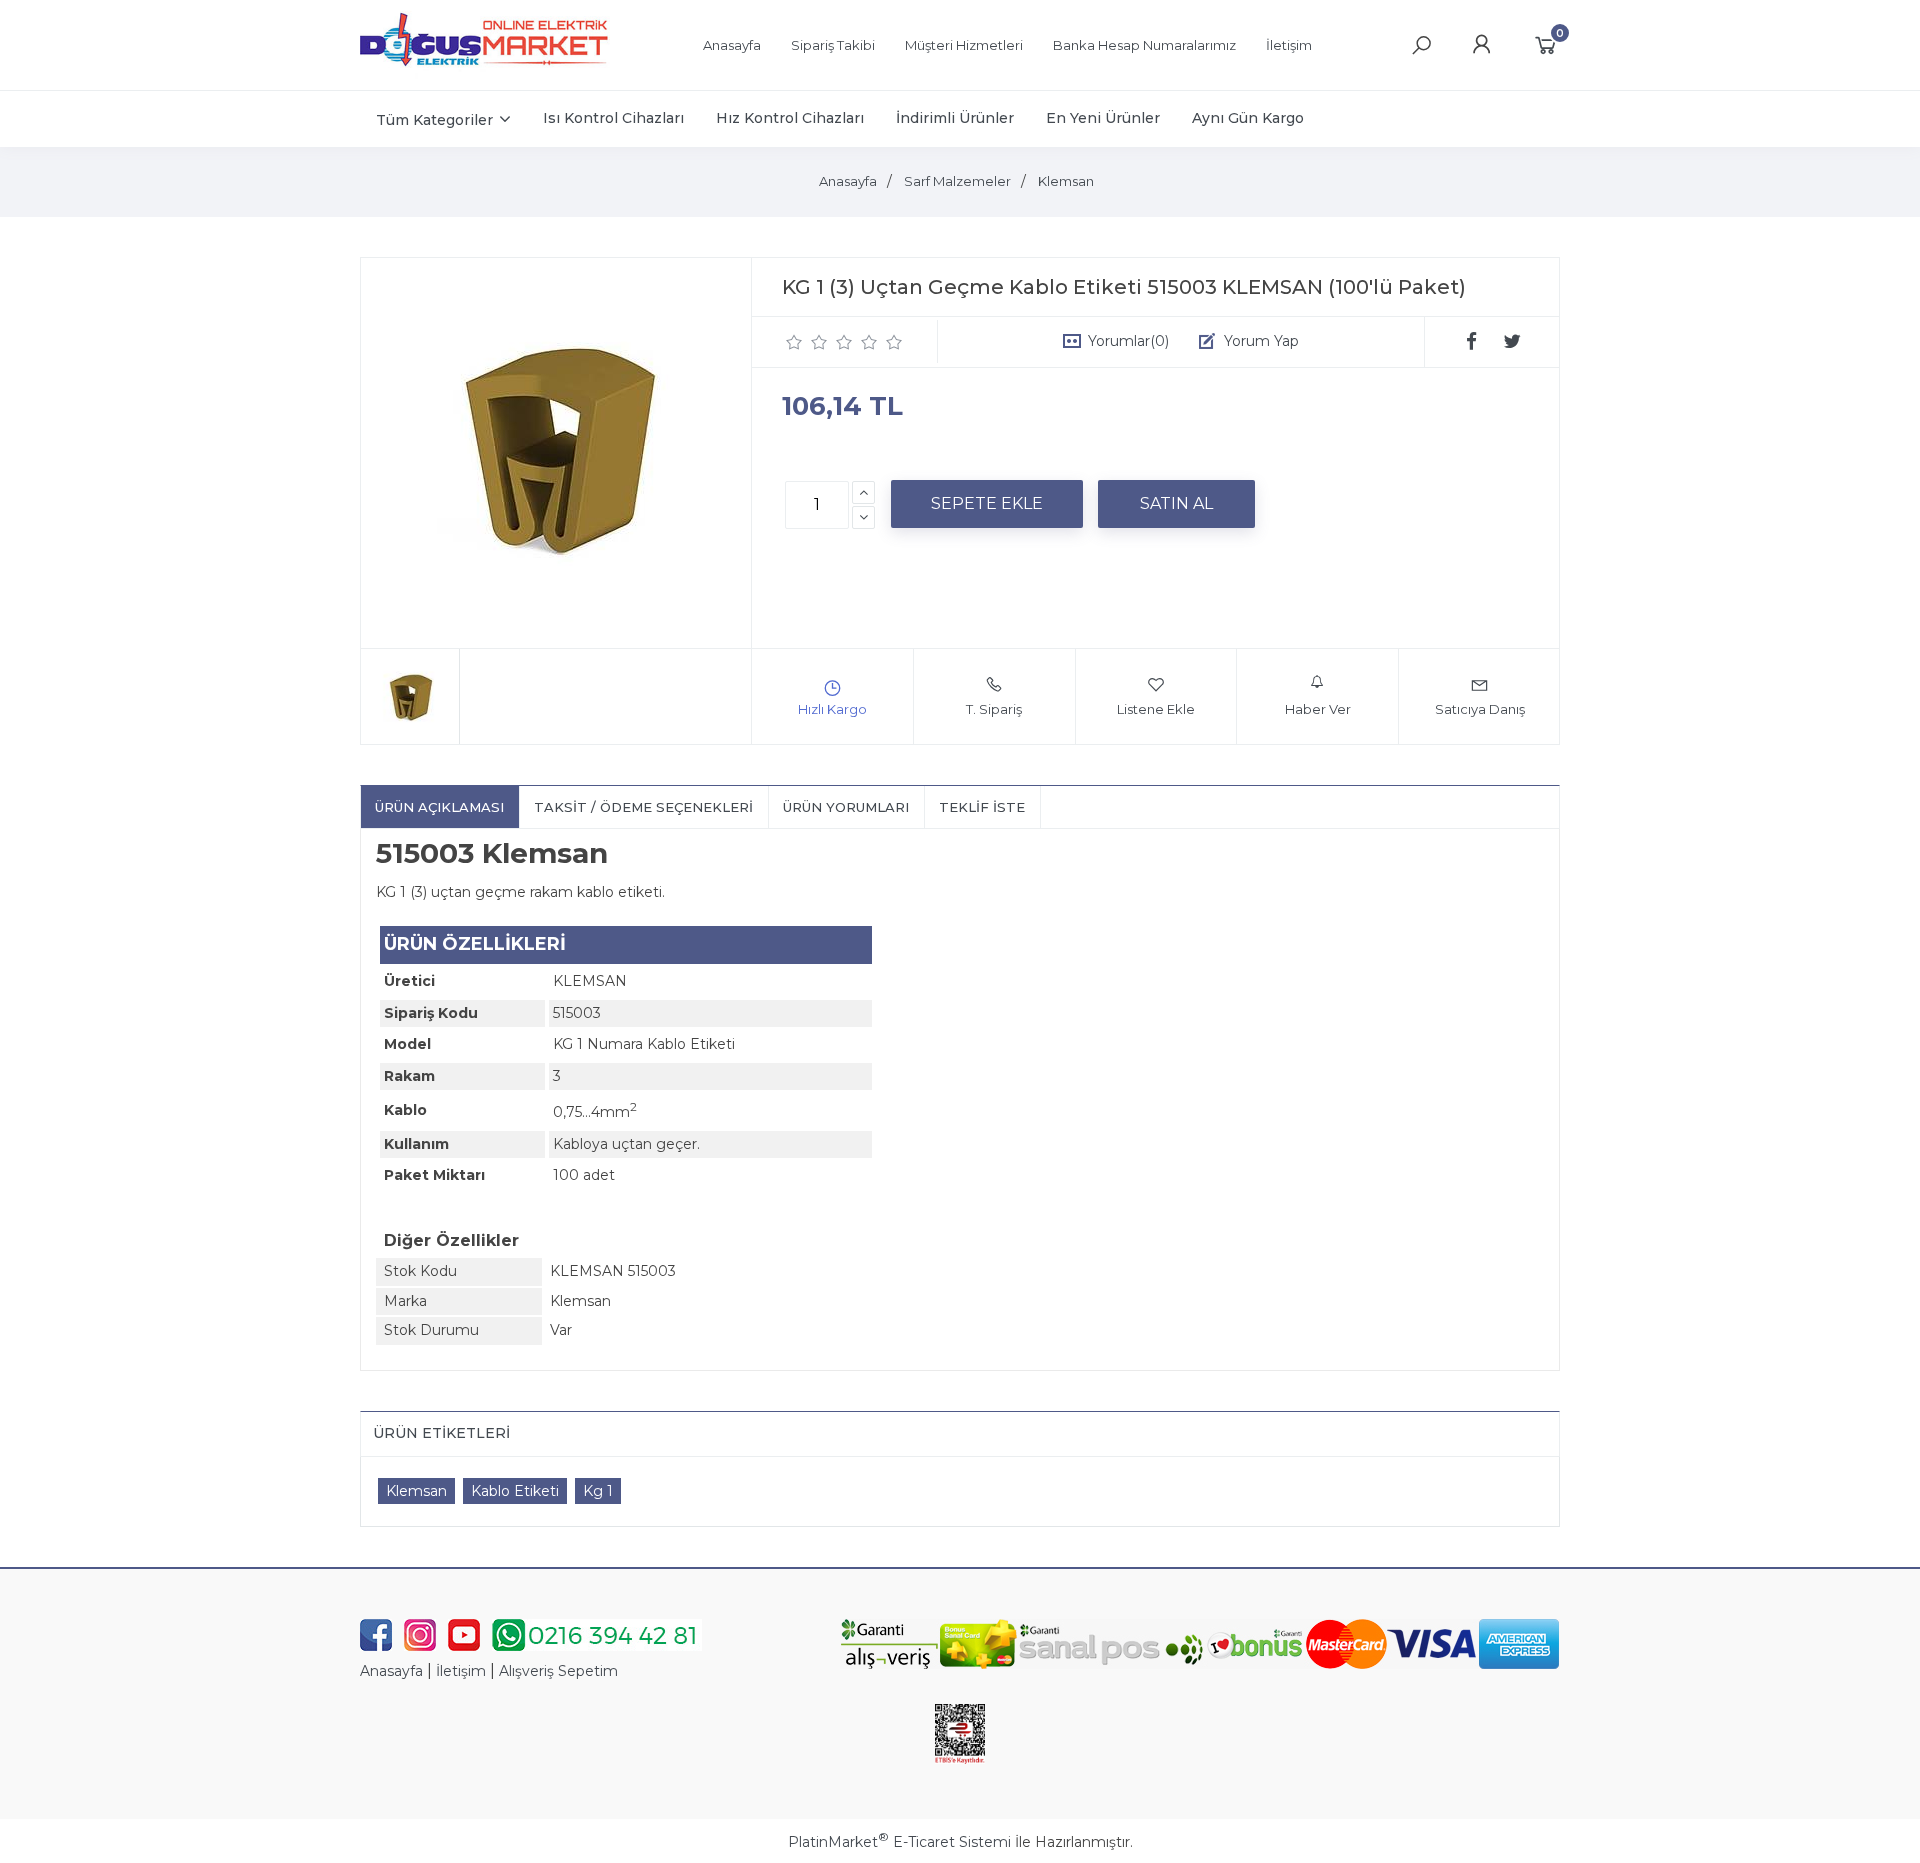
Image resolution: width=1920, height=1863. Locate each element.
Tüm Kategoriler (434, 120)
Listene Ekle (1156, 709)
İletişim (461, 1671)
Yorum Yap (1261, 341)
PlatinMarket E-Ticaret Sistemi (899, 1842)
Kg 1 (598, 1491)
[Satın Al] (1176, 504)
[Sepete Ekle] (987, 504)
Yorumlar (1128, 341)
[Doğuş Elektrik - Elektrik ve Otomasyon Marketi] (485, 74)
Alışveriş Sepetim (558, 1671)
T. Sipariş (994, 709)
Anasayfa (391, 1671)
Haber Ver (1318, 709)
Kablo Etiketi (515, 1491)
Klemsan (416, 1491)
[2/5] (807, 342)
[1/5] (794, 342)
